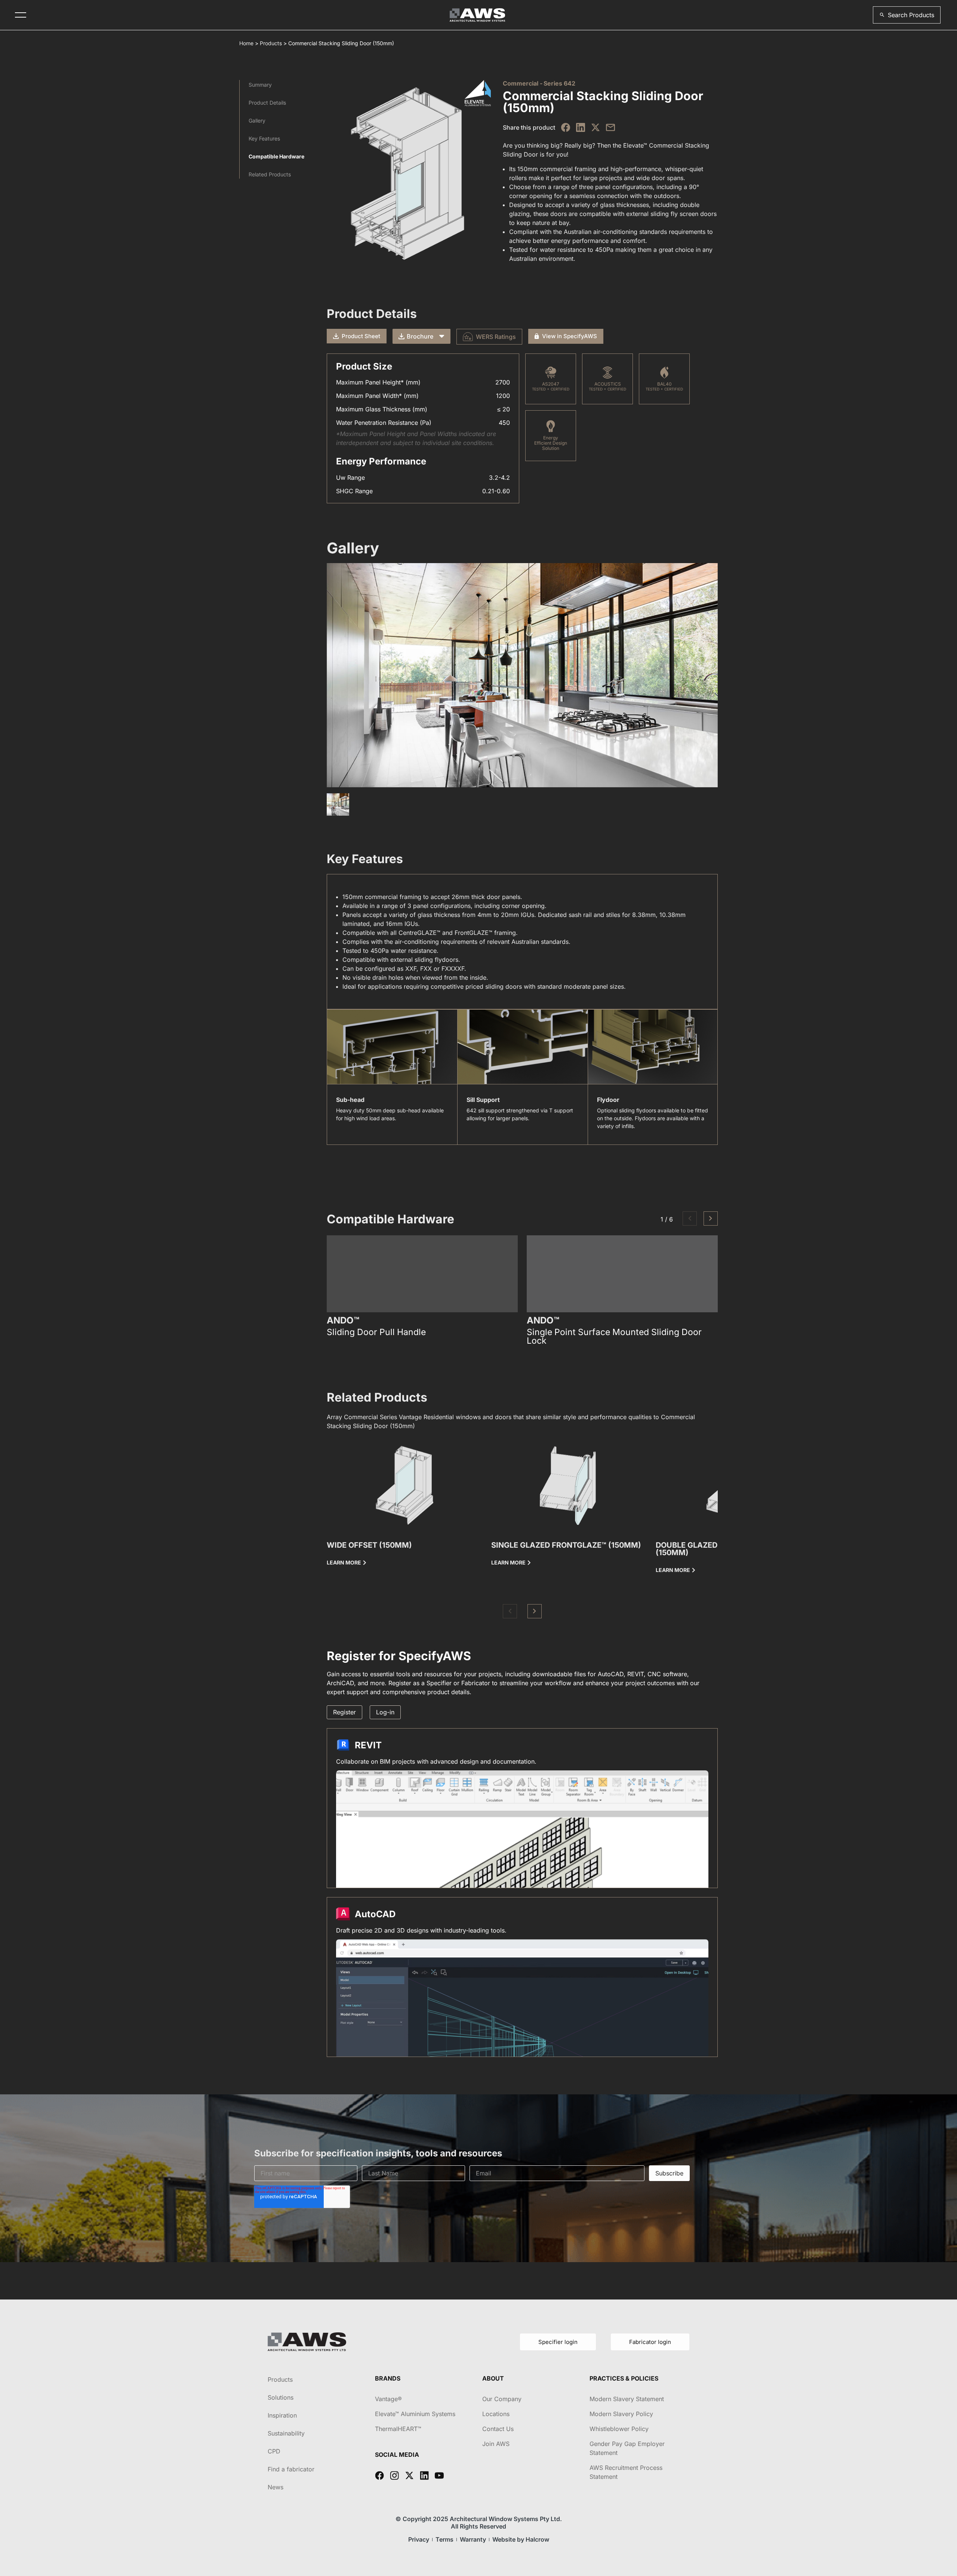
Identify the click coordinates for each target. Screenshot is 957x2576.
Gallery (257, 121)
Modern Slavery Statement (627, 2399)
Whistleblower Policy (619, 2429)
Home (246, 43)
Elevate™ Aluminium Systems (415, 2414)
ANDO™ (343, 1321)
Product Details (267, 103)
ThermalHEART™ (398, 2429)
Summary (260, 85)
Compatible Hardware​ (276, 156)
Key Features (264, 138)
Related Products (270, 174)
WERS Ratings (496, 337)
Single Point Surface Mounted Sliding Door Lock (614, 1337)
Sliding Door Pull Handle (376, 1332)
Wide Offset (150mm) (369, 1545)
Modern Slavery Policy (621, 2414)
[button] (907, 15)
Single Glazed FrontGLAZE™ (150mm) (566, 1545)
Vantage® (388, 2399)
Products (271, 43)
